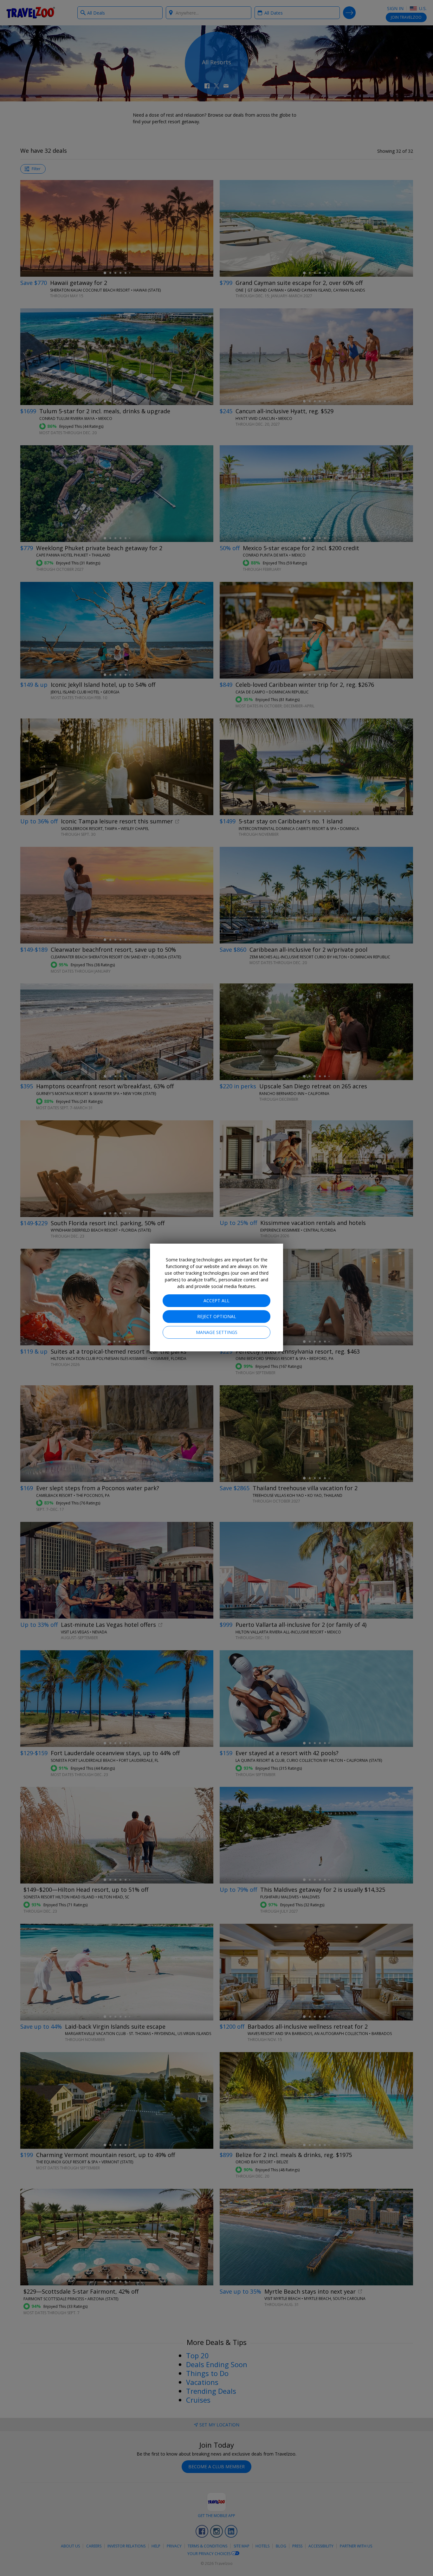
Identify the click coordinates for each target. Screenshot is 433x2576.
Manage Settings (217, 1332)
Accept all (217, 1301)
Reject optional (217, 1316)
